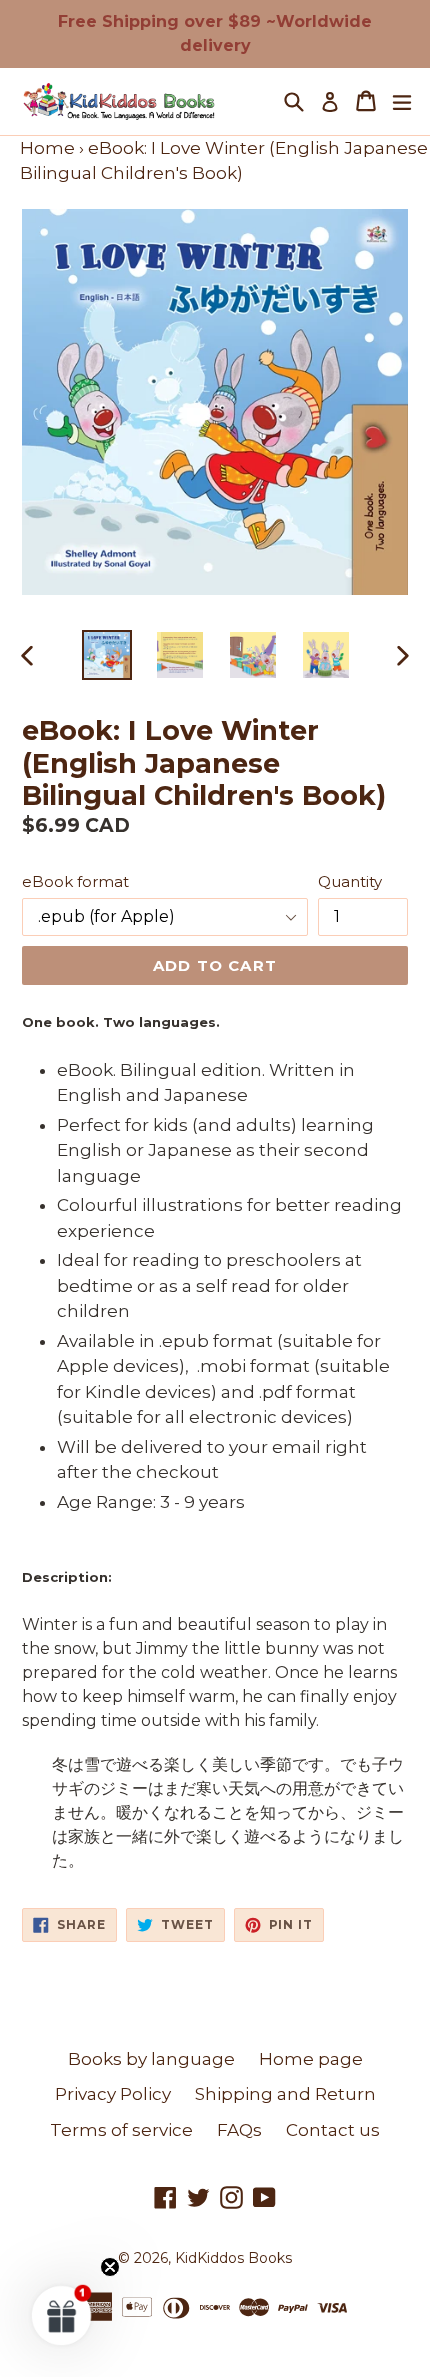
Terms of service (121, 2130)
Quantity (350, 881)
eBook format (75, 881)
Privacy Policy (113, 2094)
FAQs (239, 2130)
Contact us (333, 2130)
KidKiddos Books (233, 2258)
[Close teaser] (110, 2267)
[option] (106, 655)
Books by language (151, 2059)
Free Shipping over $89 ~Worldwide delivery (215, 33)
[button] (62, 2315)
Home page (311, 2059)
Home (47, 148)
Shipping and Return (285, 2094)
